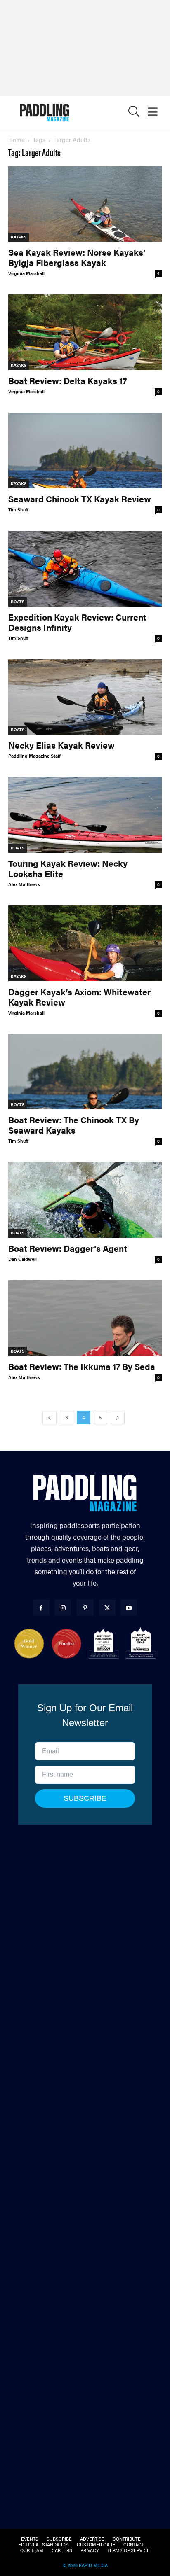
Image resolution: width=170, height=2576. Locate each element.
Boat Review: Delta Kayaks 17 (67, 380)
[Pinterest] (85, 1608)
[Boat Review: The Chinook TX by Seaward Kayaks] (85, 1072)
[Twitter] (107, 1608)
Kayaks (19, 237)
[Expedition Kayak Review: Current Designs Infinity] (85, 569)
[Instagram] (63, 1608)
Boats (18, 602)
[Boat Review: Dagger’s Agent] (85, 1200)
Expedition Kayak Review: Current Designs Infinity (77, 622)
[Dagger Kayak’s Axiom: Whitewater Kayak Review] (85, 943)
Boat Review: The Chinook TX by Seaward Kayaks (74, 1125)
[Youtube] (129, 1608)
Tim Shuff (18, 510)
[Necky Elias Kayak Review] (85, 697)
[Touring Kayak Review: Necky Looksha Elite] (85, 815)
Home (17, 139)
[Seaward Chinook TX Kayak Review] (85, 450)
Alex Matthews (24, 884)
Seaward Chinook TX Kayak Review (80, 499)
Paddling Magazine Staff (34, 756)
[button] (134, 113)
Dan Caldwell (22, 1259)
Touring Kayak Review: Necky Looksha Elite (68, 868)
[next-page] (118, 1417)
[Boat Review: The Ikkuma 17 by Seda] (85, 1318)
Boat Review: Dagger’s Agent (68, 1248)
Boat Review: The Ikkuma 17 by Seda (82, 1366)
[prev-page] (50, 1417)
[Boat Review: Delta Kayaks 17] (85, 332)
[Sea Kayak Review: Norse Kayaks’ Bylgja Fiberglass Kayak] (85, 204)
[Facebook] (41, 1608)
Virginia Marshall (26, 273)
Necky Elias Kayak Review (61, 745)
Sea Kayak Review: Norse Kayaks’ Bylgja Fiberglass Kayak (77, 257)
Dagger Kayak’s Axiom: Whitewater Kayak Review (79, 997)
